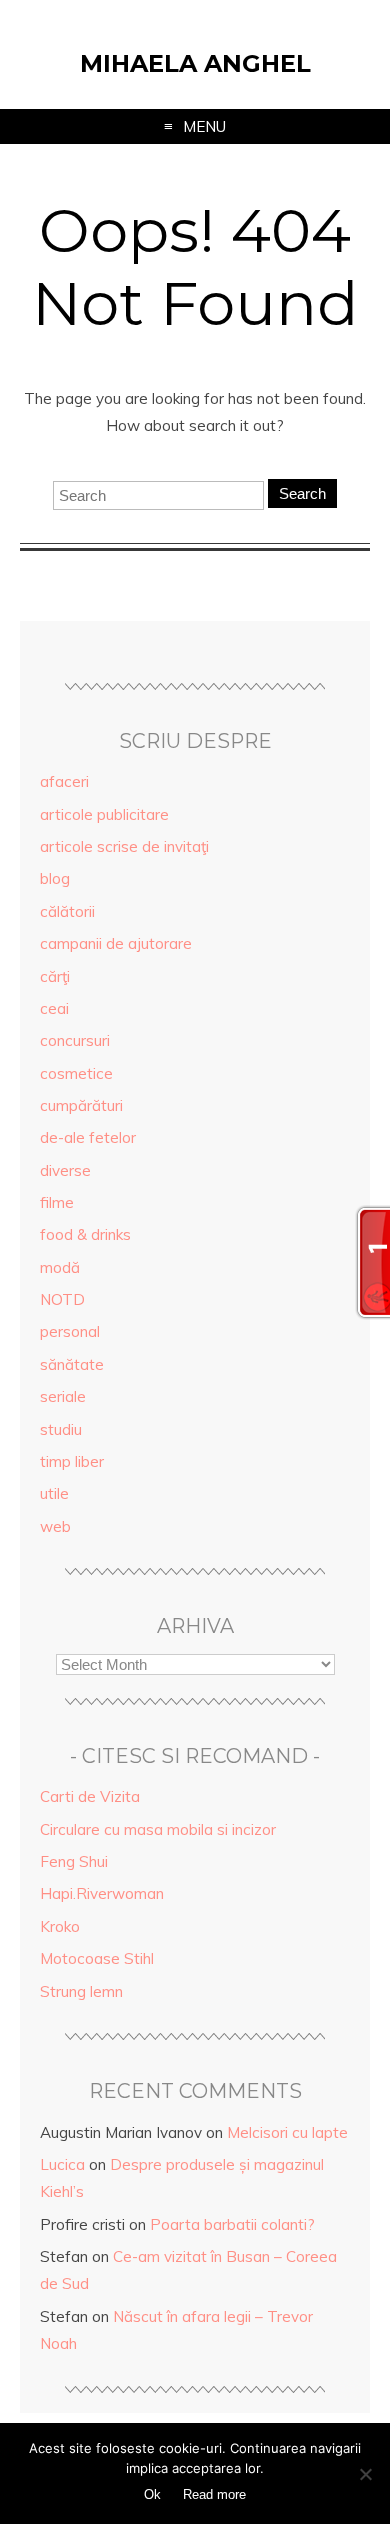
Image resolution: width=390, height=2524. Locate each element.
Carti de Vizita (90, 1796)
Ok (152, 2494)
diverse (65, 1170)
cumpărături (81, 1105)
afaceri (64, 781)
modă (60, 1267)
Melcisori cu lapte (287, 2132)
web (55, 1526)
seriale (63, 1396)
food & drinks (85, 1234)
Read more (214, 2494)
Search (302, 493)
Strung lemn (81, 1991)
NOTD (62, 1299)
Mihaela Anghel (195, 63)
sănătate (72, 1364)
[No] (365, 2474)
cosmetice (76, 1073)
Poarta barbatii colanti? (232, 2224)
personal (70, 1331)
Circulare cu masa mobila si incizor (158, 1829)
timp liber (72, 1461)
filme (57, 1202)
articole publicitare (104, 814)
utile (54, 1493)
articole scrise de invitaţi (124, 846)
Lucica (62, 2164)
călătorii (67, 911)
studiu (61, 1429)
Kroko (60, 1926)
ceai (54, 1008)
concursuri (75, 1040)
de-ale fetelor (88, 1137)
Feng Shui (74, 1861)
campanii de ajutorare (116, 943)
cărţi (55, 976)
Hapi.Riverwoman (102, 1893)
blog (55, 878)
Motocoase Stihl (97, 1958)
